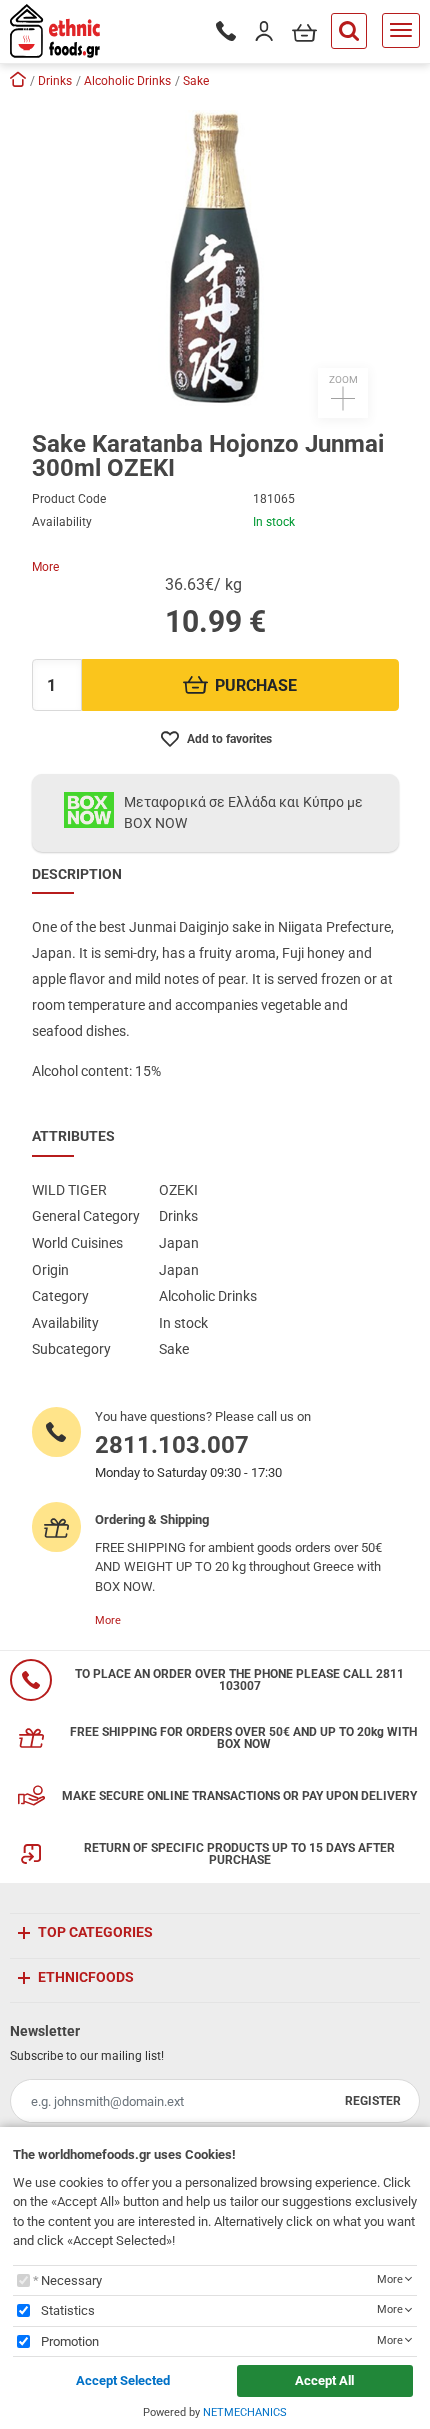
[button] (215, 258)
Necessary (71, 2280)
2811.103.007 (172, 1445)
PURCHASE (256, 685)
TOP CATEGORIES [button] (95, 1932)
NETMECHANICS (245, 2412)
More (45, 567)
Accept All (324, 2380)
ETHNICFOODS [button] (86, 1977)
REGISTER (373, 2101)
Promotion (70, 2341)
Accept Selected (123, 2380)
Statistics (68, 2310)
